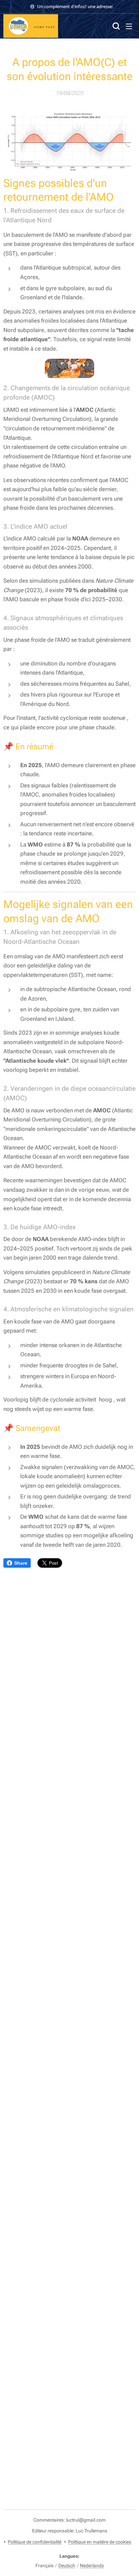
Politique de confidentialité (35, 2542)
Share (21, 1563)
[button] (115, 26)
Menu (129, 26)
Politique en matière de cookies (100, 2542)
